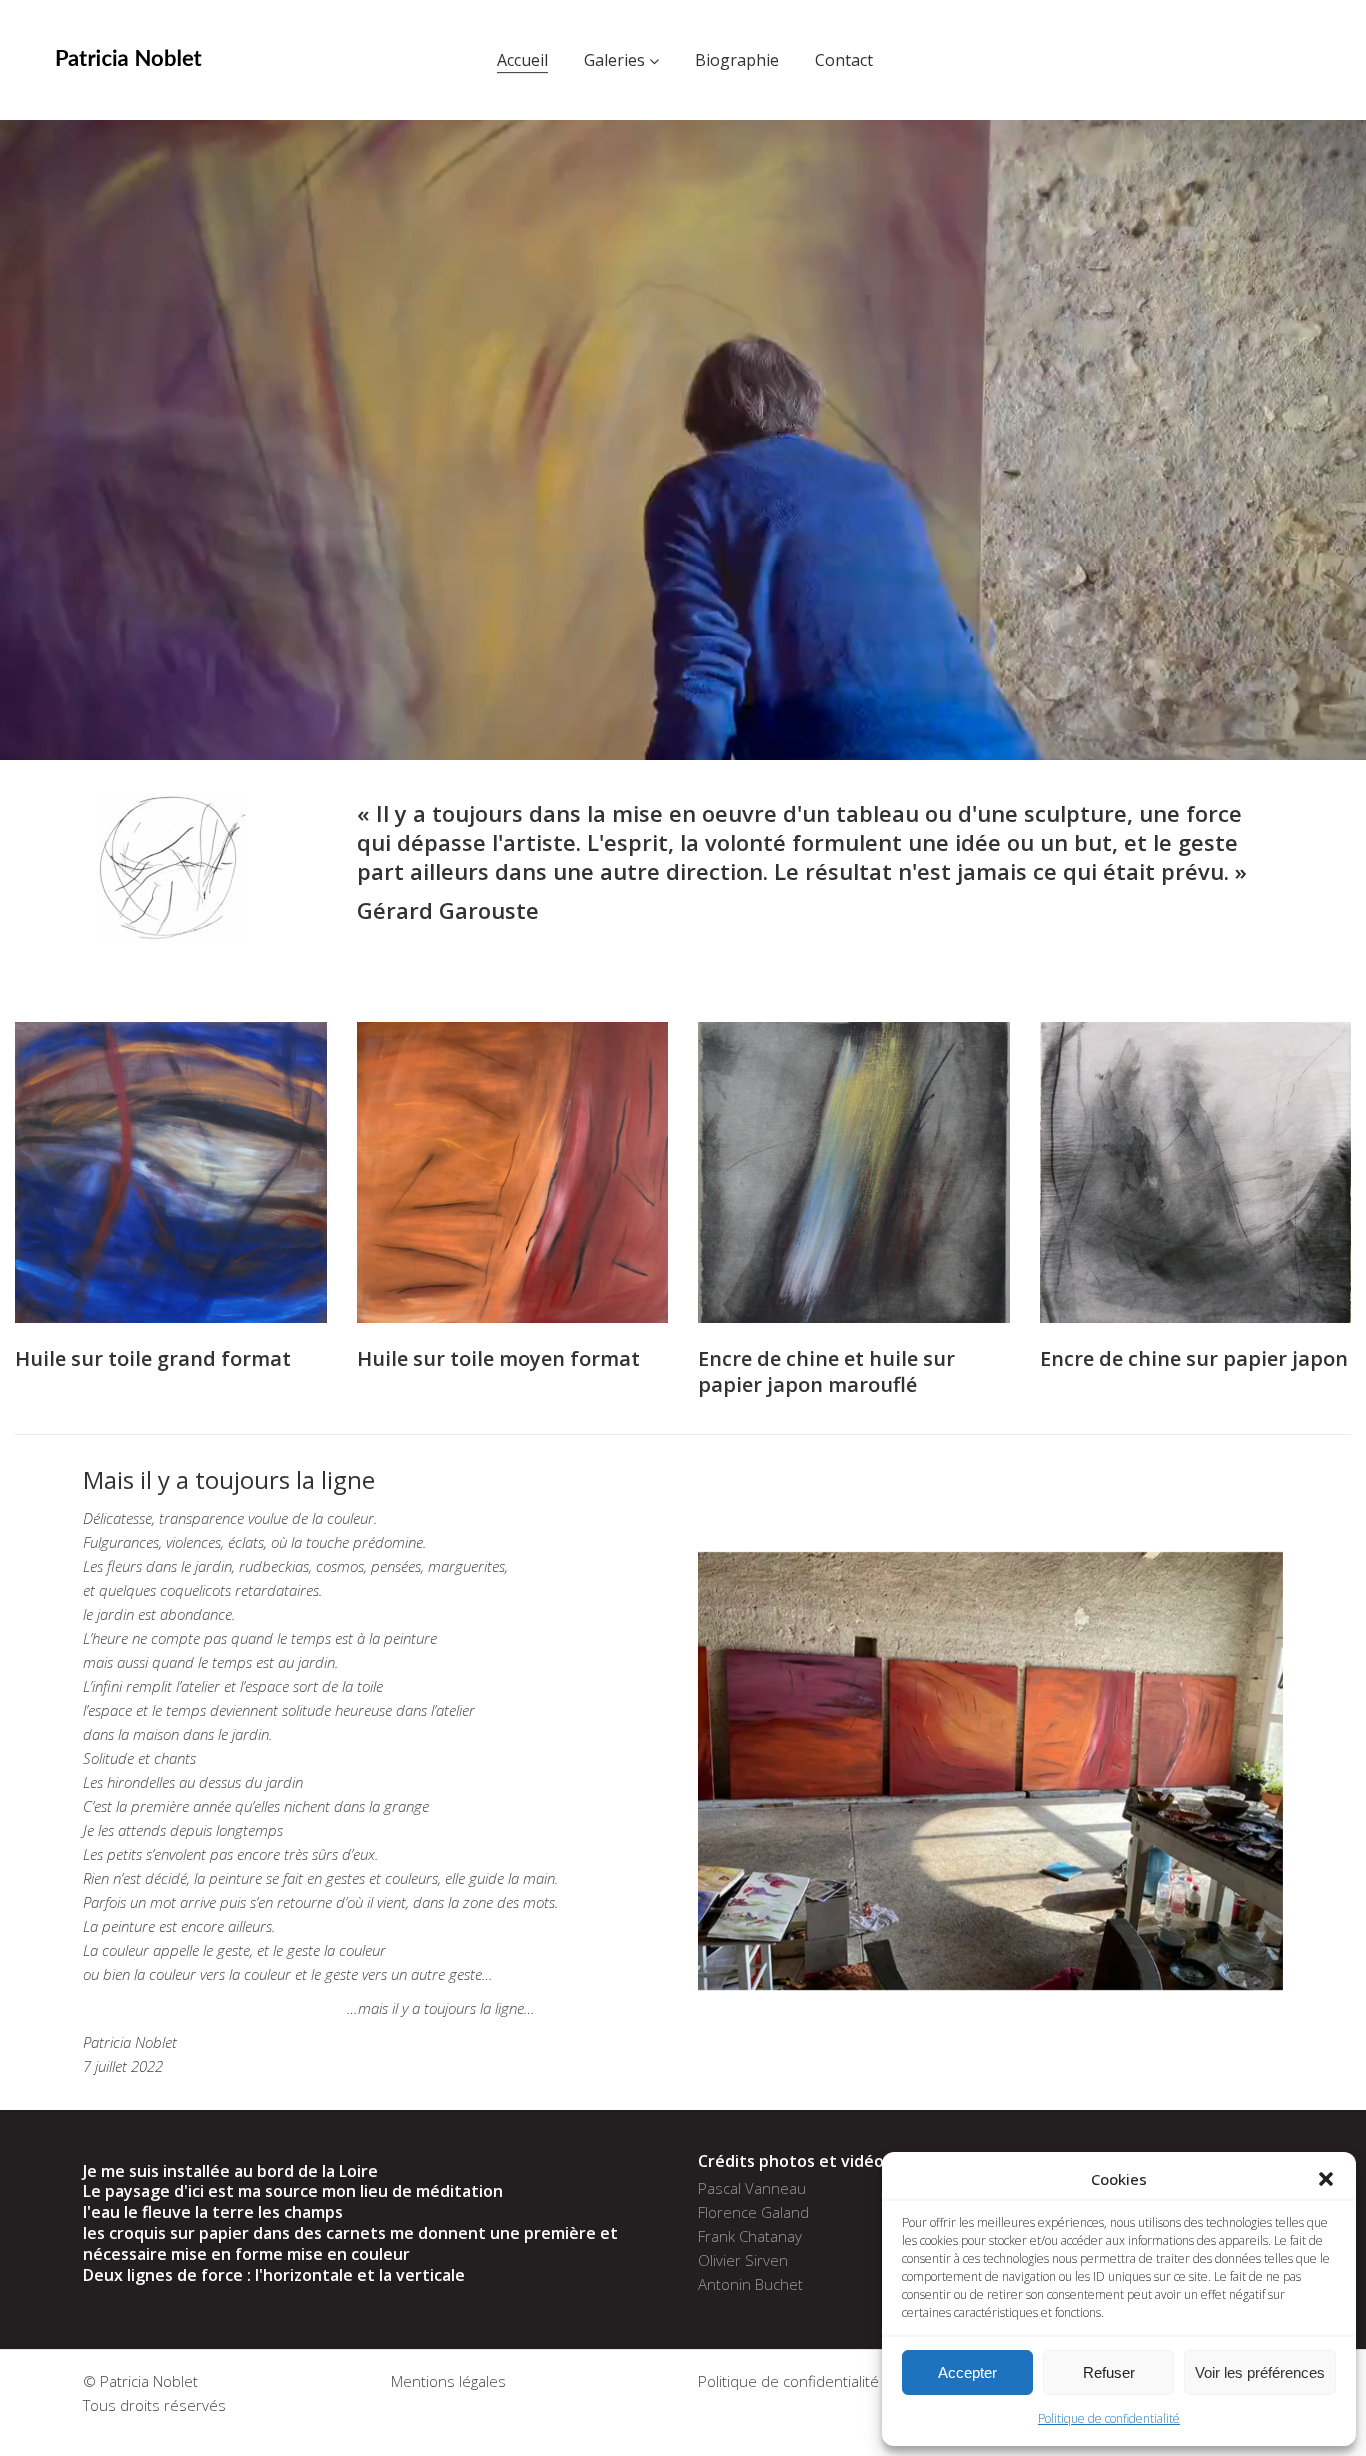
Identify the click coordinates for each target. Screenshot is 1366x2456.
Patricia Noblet (149, 2381)
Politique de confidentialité (1109, 2418)
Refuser (1109, 2372)
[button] (1326, 2179)
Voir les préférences (1260, 2372)
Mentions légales (448, 2381)
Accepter (967, 2372)
